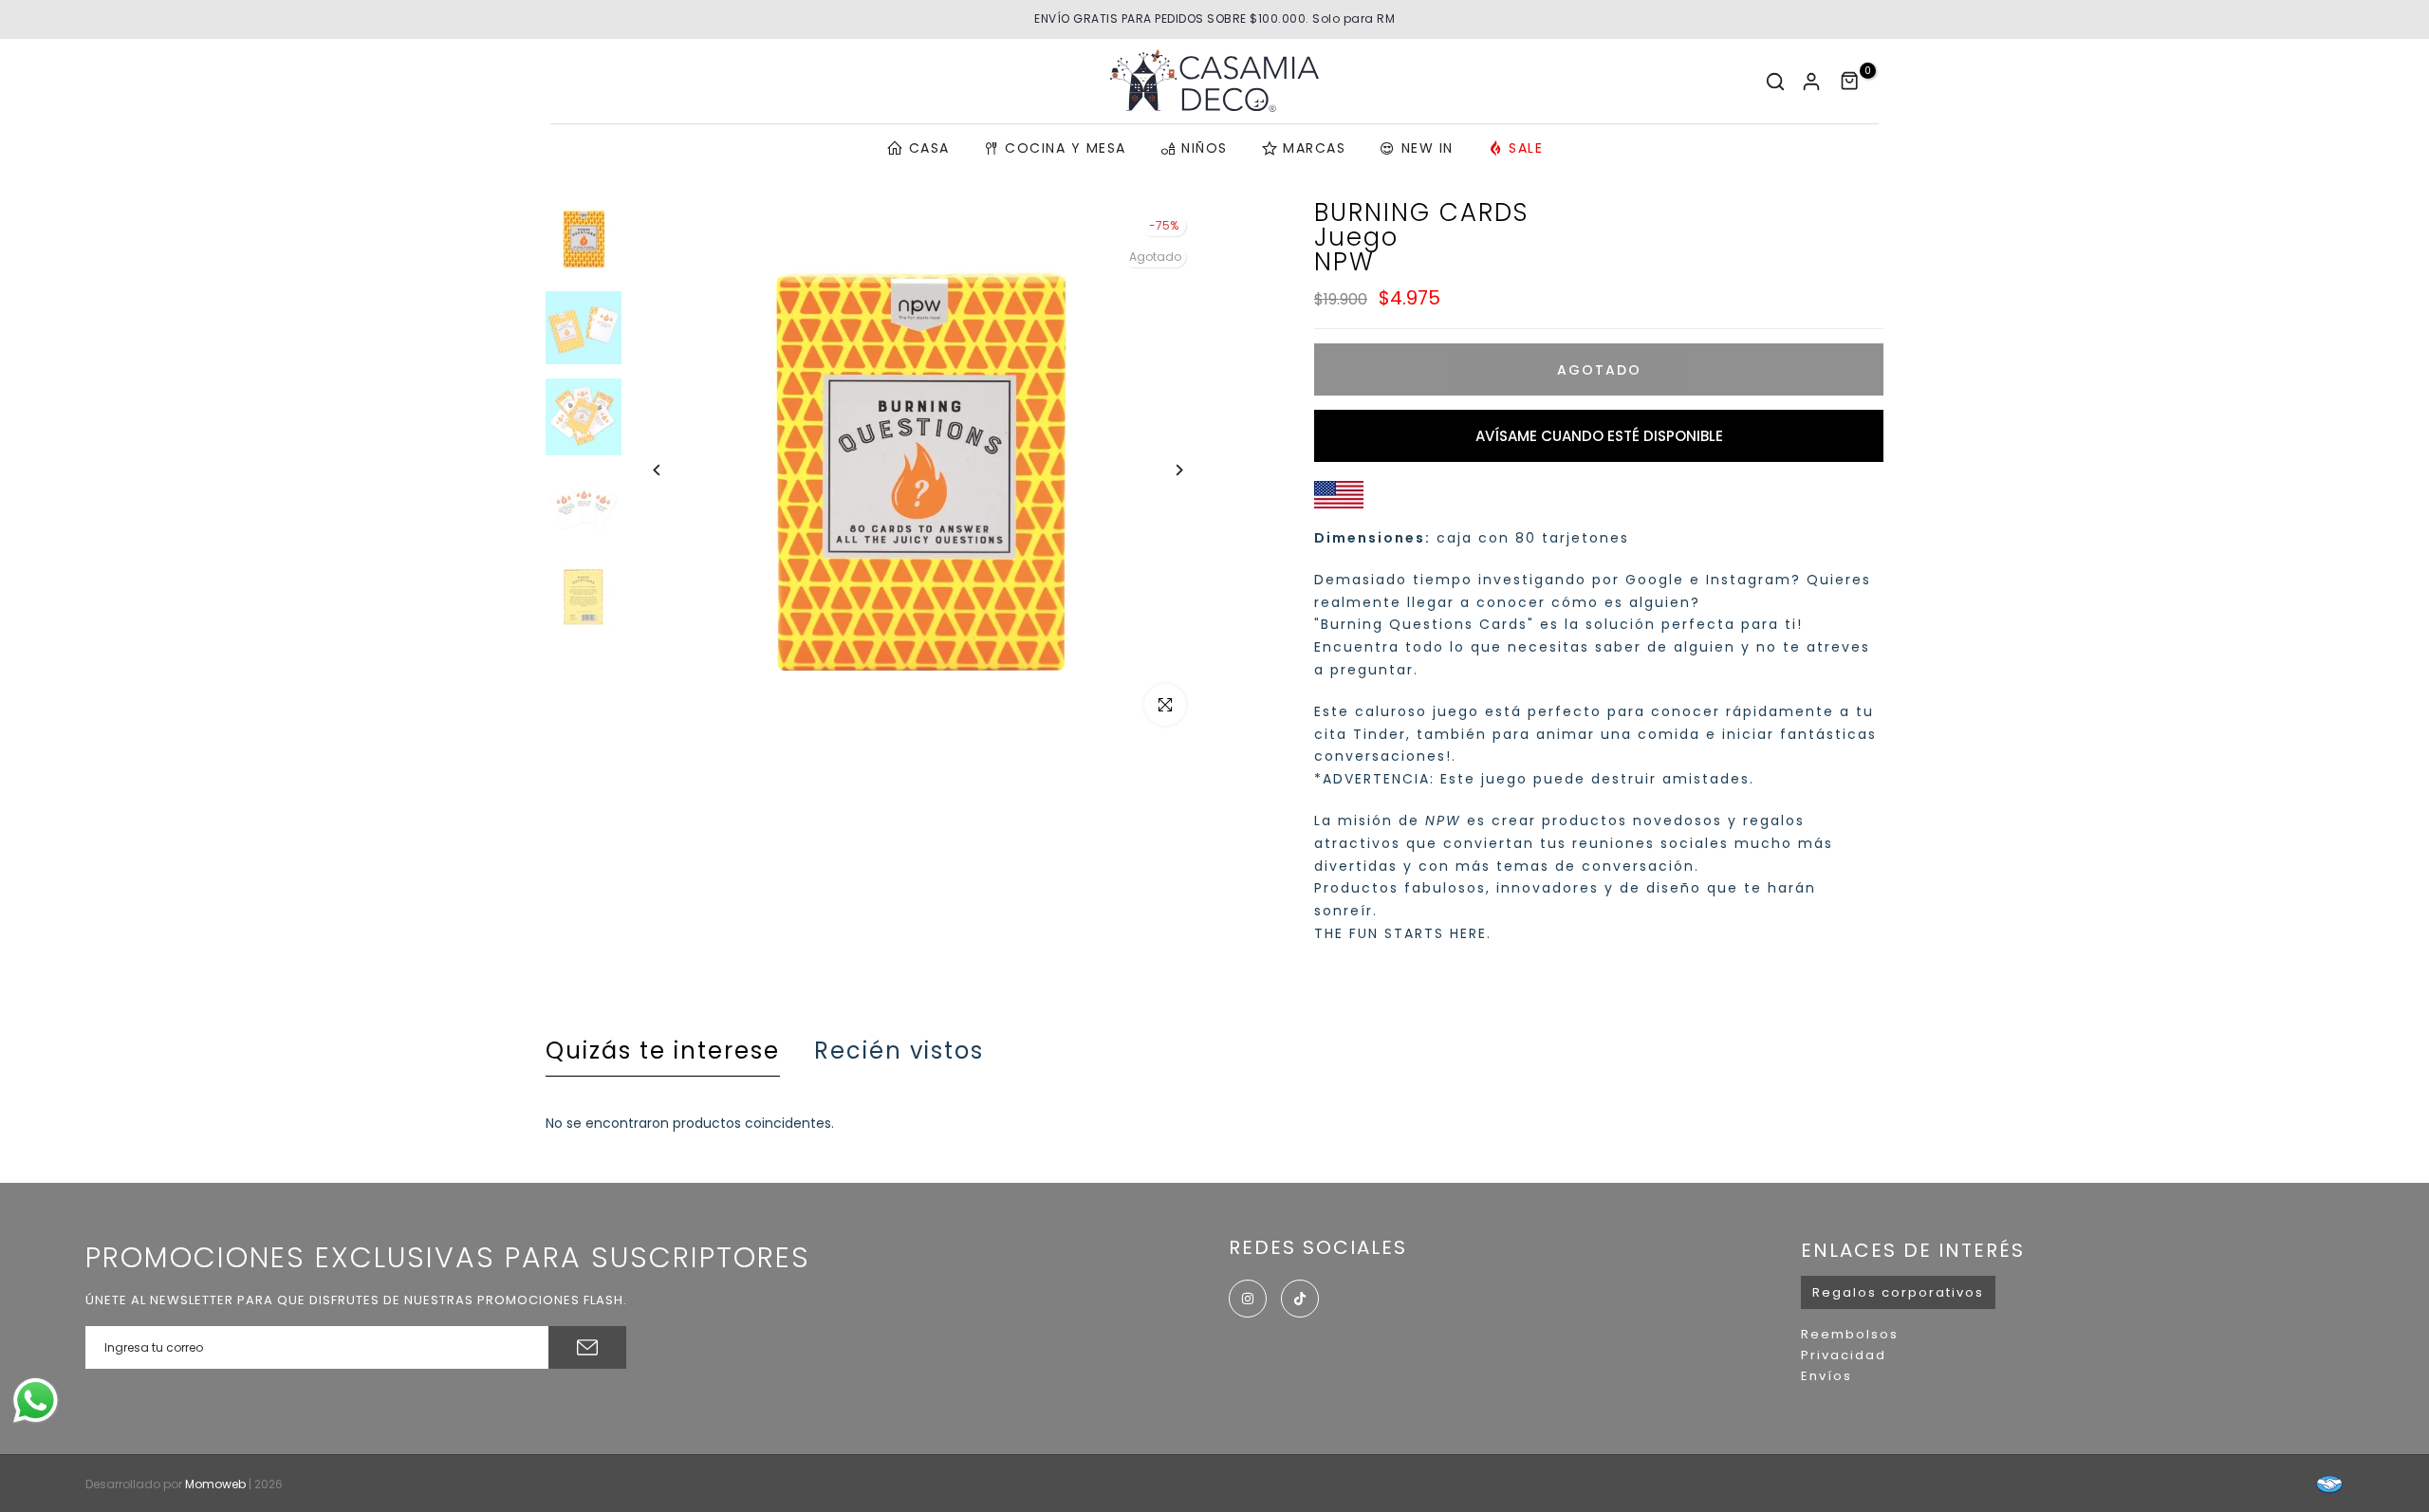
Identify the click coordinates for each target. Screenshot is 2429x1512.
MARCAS (1314, 148)
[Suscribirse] (587, 1347)
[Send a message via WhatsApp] (36, 1401)
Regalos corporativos (1898, 1292)
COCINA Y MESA (1066, 148)
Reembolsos (1850, 1334)
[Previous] (671, 470)
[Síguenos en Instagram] (1248, 1299)
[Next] (1165, 470)
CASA (929, 148)
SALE (1526, 148)
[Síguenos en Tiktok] (1300, 1299)
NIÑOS (1205, 148)
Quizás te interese (663, 1051)
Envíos (1826, 1376)
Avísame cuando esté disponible (1599, 436)
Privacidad (1844, 1355)
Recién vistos (899, 1051)
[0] (1850, 82)
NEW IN (1428, 148)
